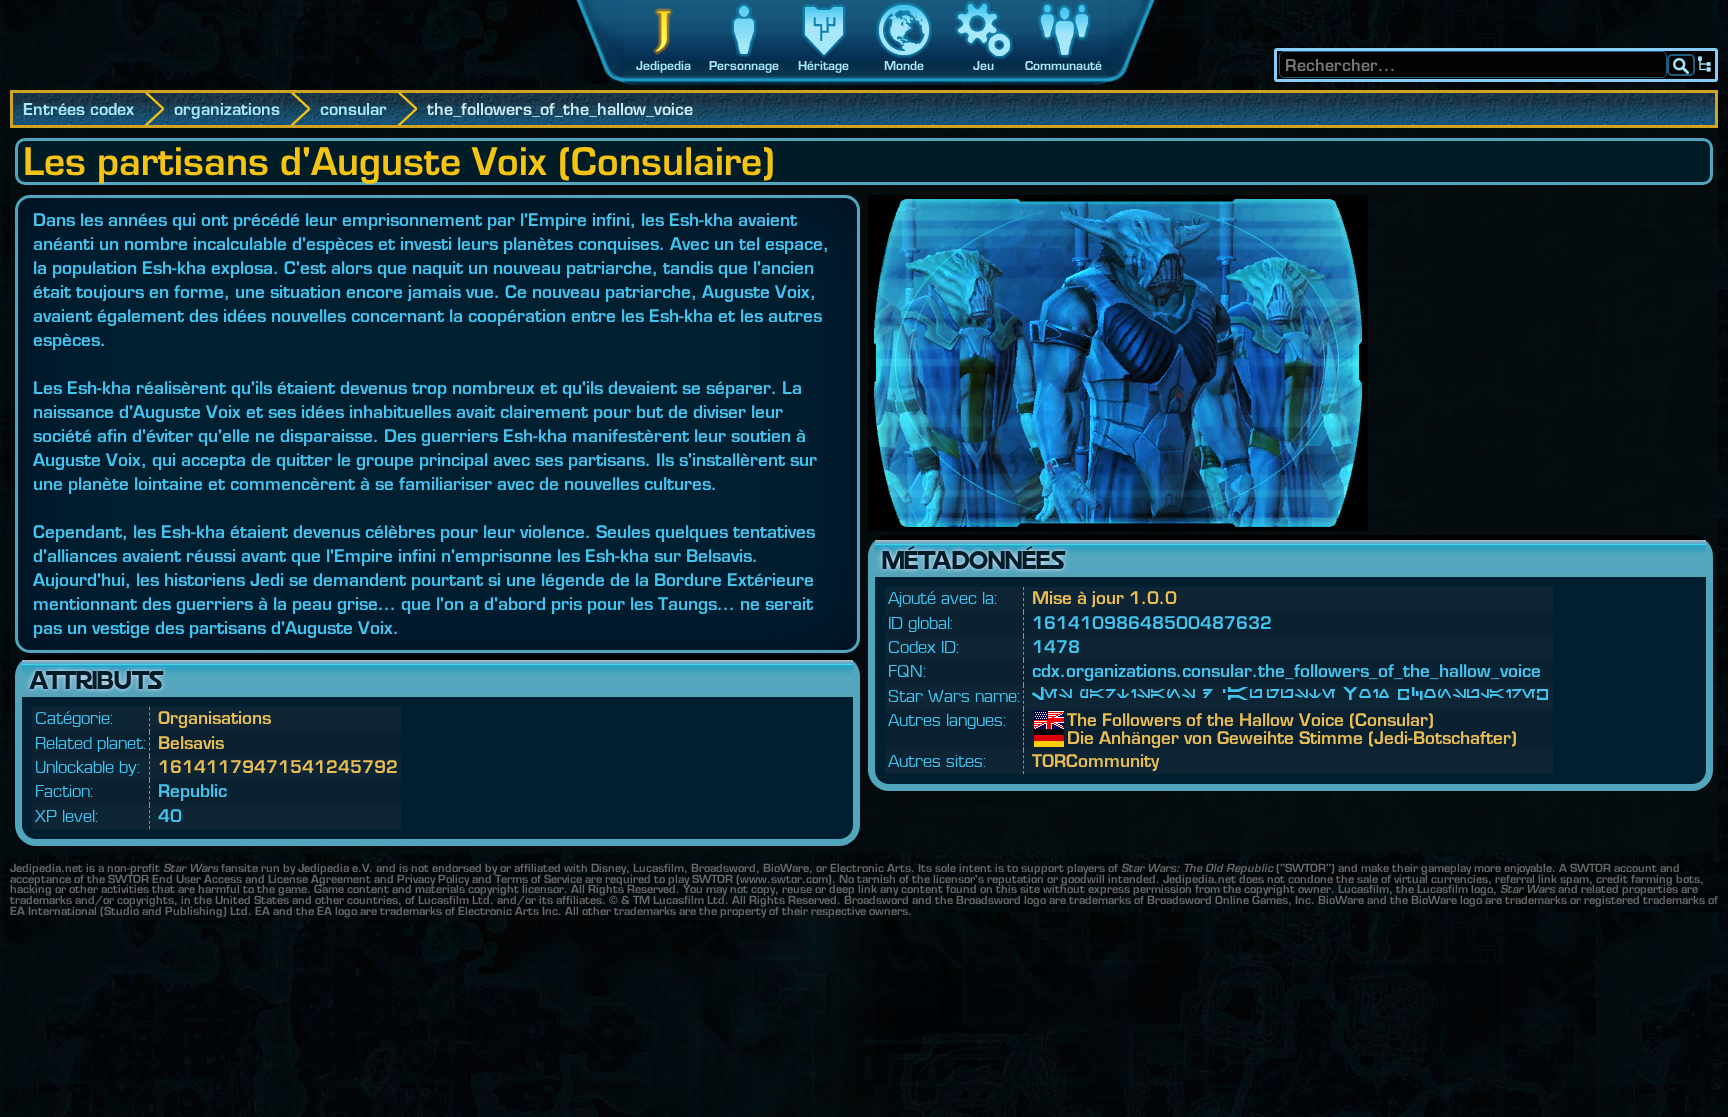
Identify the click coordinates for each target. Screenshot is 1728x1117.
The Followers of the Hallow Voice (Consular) (1082, 720)
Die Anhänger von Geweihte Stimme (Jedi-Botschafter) (1082, 738)
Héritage (823, 65)
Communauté (1063, 65)
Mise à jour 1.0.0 (1104, 597)
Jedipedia (663, 65)
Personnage (744, 65)
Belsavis (191, 742)
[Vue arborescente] (1705, 65)
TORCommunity (1095, 760)
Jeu (983, 65)
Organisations (214, 717)
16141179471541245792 (278, 766)
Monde (904, 65)
